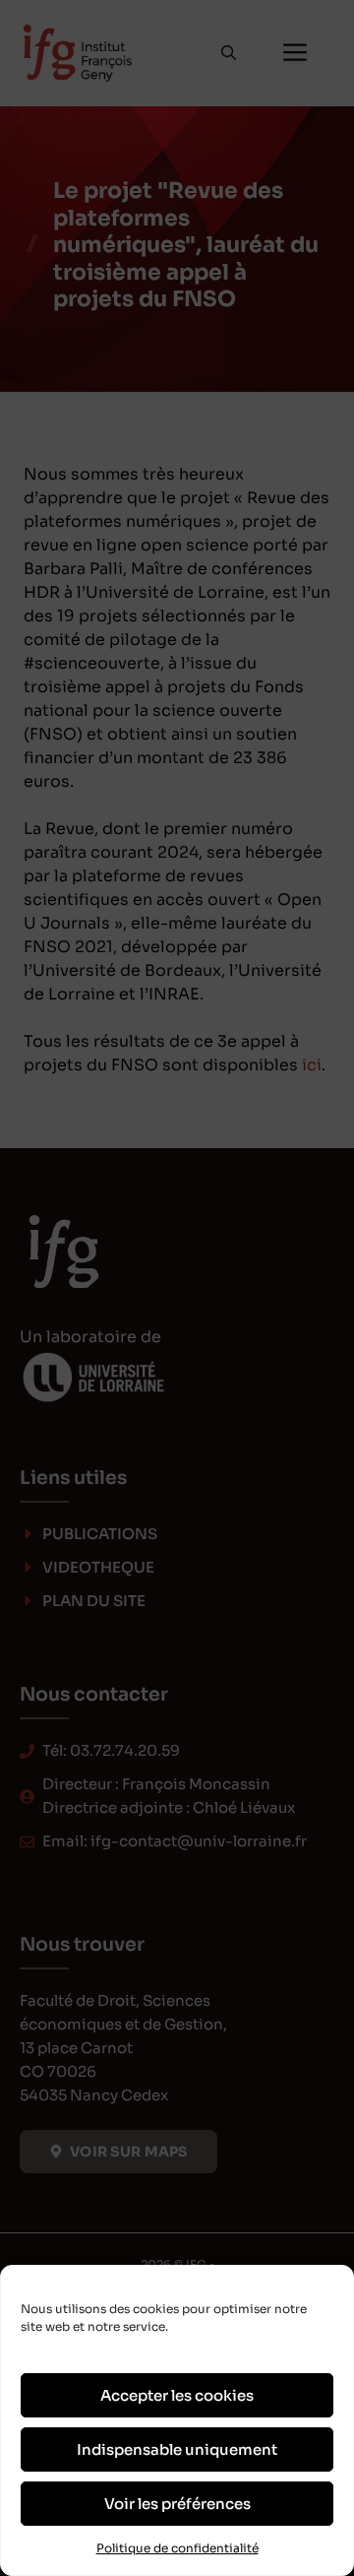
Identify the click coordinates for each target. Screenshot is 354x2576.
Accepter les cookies (177, 2395)
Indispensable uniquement (177, 2449)
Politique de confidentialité (177, 2548)
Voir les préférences (177, 2504)
